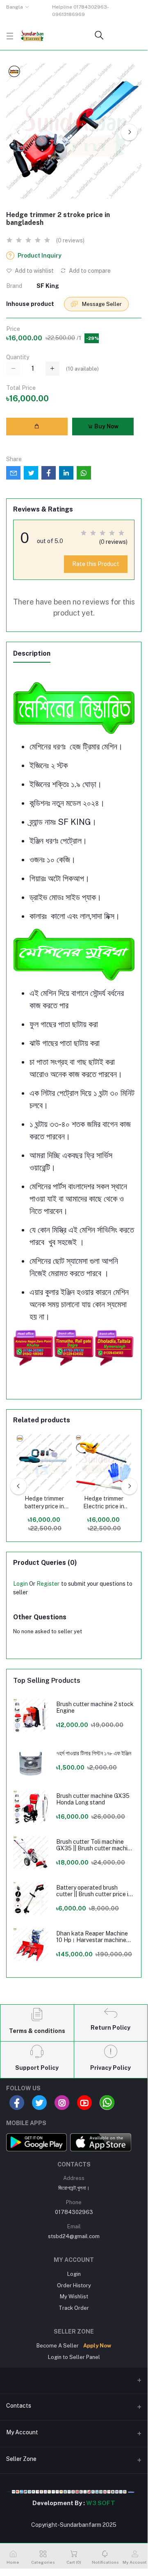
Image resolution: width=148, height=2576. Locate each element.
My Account (22, 2432)
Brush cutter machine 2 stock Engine (95, 1708)
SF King (48, 286)
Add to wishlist (34, 271)
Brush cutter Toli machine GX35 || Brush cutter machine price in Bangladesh (95, 1845)
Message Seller (101, 304)
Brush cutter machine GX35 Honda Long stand (93, 1799)
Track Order (74, 2308)
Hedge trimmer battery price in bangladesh (44, 1503)
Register (48, 1584)
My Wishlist (74, 2296)
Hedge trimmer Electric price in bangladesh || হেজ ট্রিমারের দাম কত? (104, 1503)
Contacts (19, 2406)
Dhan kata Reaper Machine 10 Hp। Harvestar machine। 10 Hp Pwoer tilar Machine (93, 1937)
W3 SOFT (101, 2503)
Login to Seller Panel (74, 2357)
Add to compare (89, 271)
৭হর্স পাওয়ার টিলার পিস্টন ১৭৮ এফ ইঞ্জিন (94, 1753)
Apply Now (97, 2346)
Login (20, 1584)
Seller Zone (21, 2459)
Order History (74, 2285)
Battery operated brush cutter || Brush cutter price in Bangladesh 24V (94, 1891)
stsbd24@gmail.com (74, 2236)
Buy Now (106, 426)
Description (32, 653)
